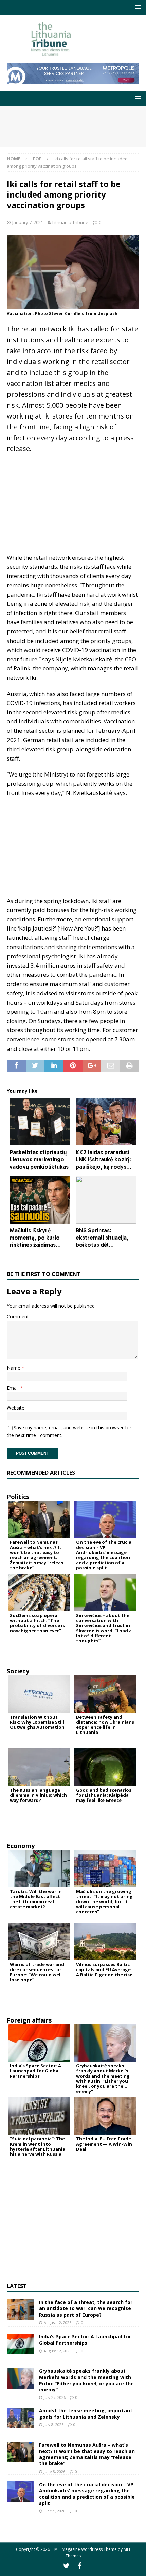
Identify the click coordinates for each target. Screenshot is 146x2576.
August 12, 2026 (58, 2323)
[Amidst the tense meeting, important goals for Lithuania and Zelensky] (20, 2418)
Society (18, 1671)
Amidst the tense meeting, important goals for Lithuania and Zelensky (86, 2414)
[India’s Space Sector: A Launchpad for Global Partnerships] (20, 2344)
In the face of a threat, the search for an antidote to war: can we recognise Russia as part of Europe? (86, 2308)
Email (13, 1388)
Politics (18, 1497)
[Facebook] (80, 2566)
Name (14, 1368)
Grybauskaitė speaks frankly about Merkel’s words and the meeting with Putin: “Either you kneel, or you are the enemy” (86, 2380)
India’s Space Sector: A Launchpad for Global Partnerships (85, 2340)
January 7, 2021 (28, 222)
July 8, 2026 (54, 2425)
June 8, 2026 (54, 2471)
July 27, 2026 (55, 2397)
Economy (21, 1846)
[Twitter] (66, 2566)
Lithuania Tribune (70, 222)
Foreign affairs (29, 2020)
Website (16, 1408)
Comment (18, 1317)
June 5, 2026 (54, 2511)
